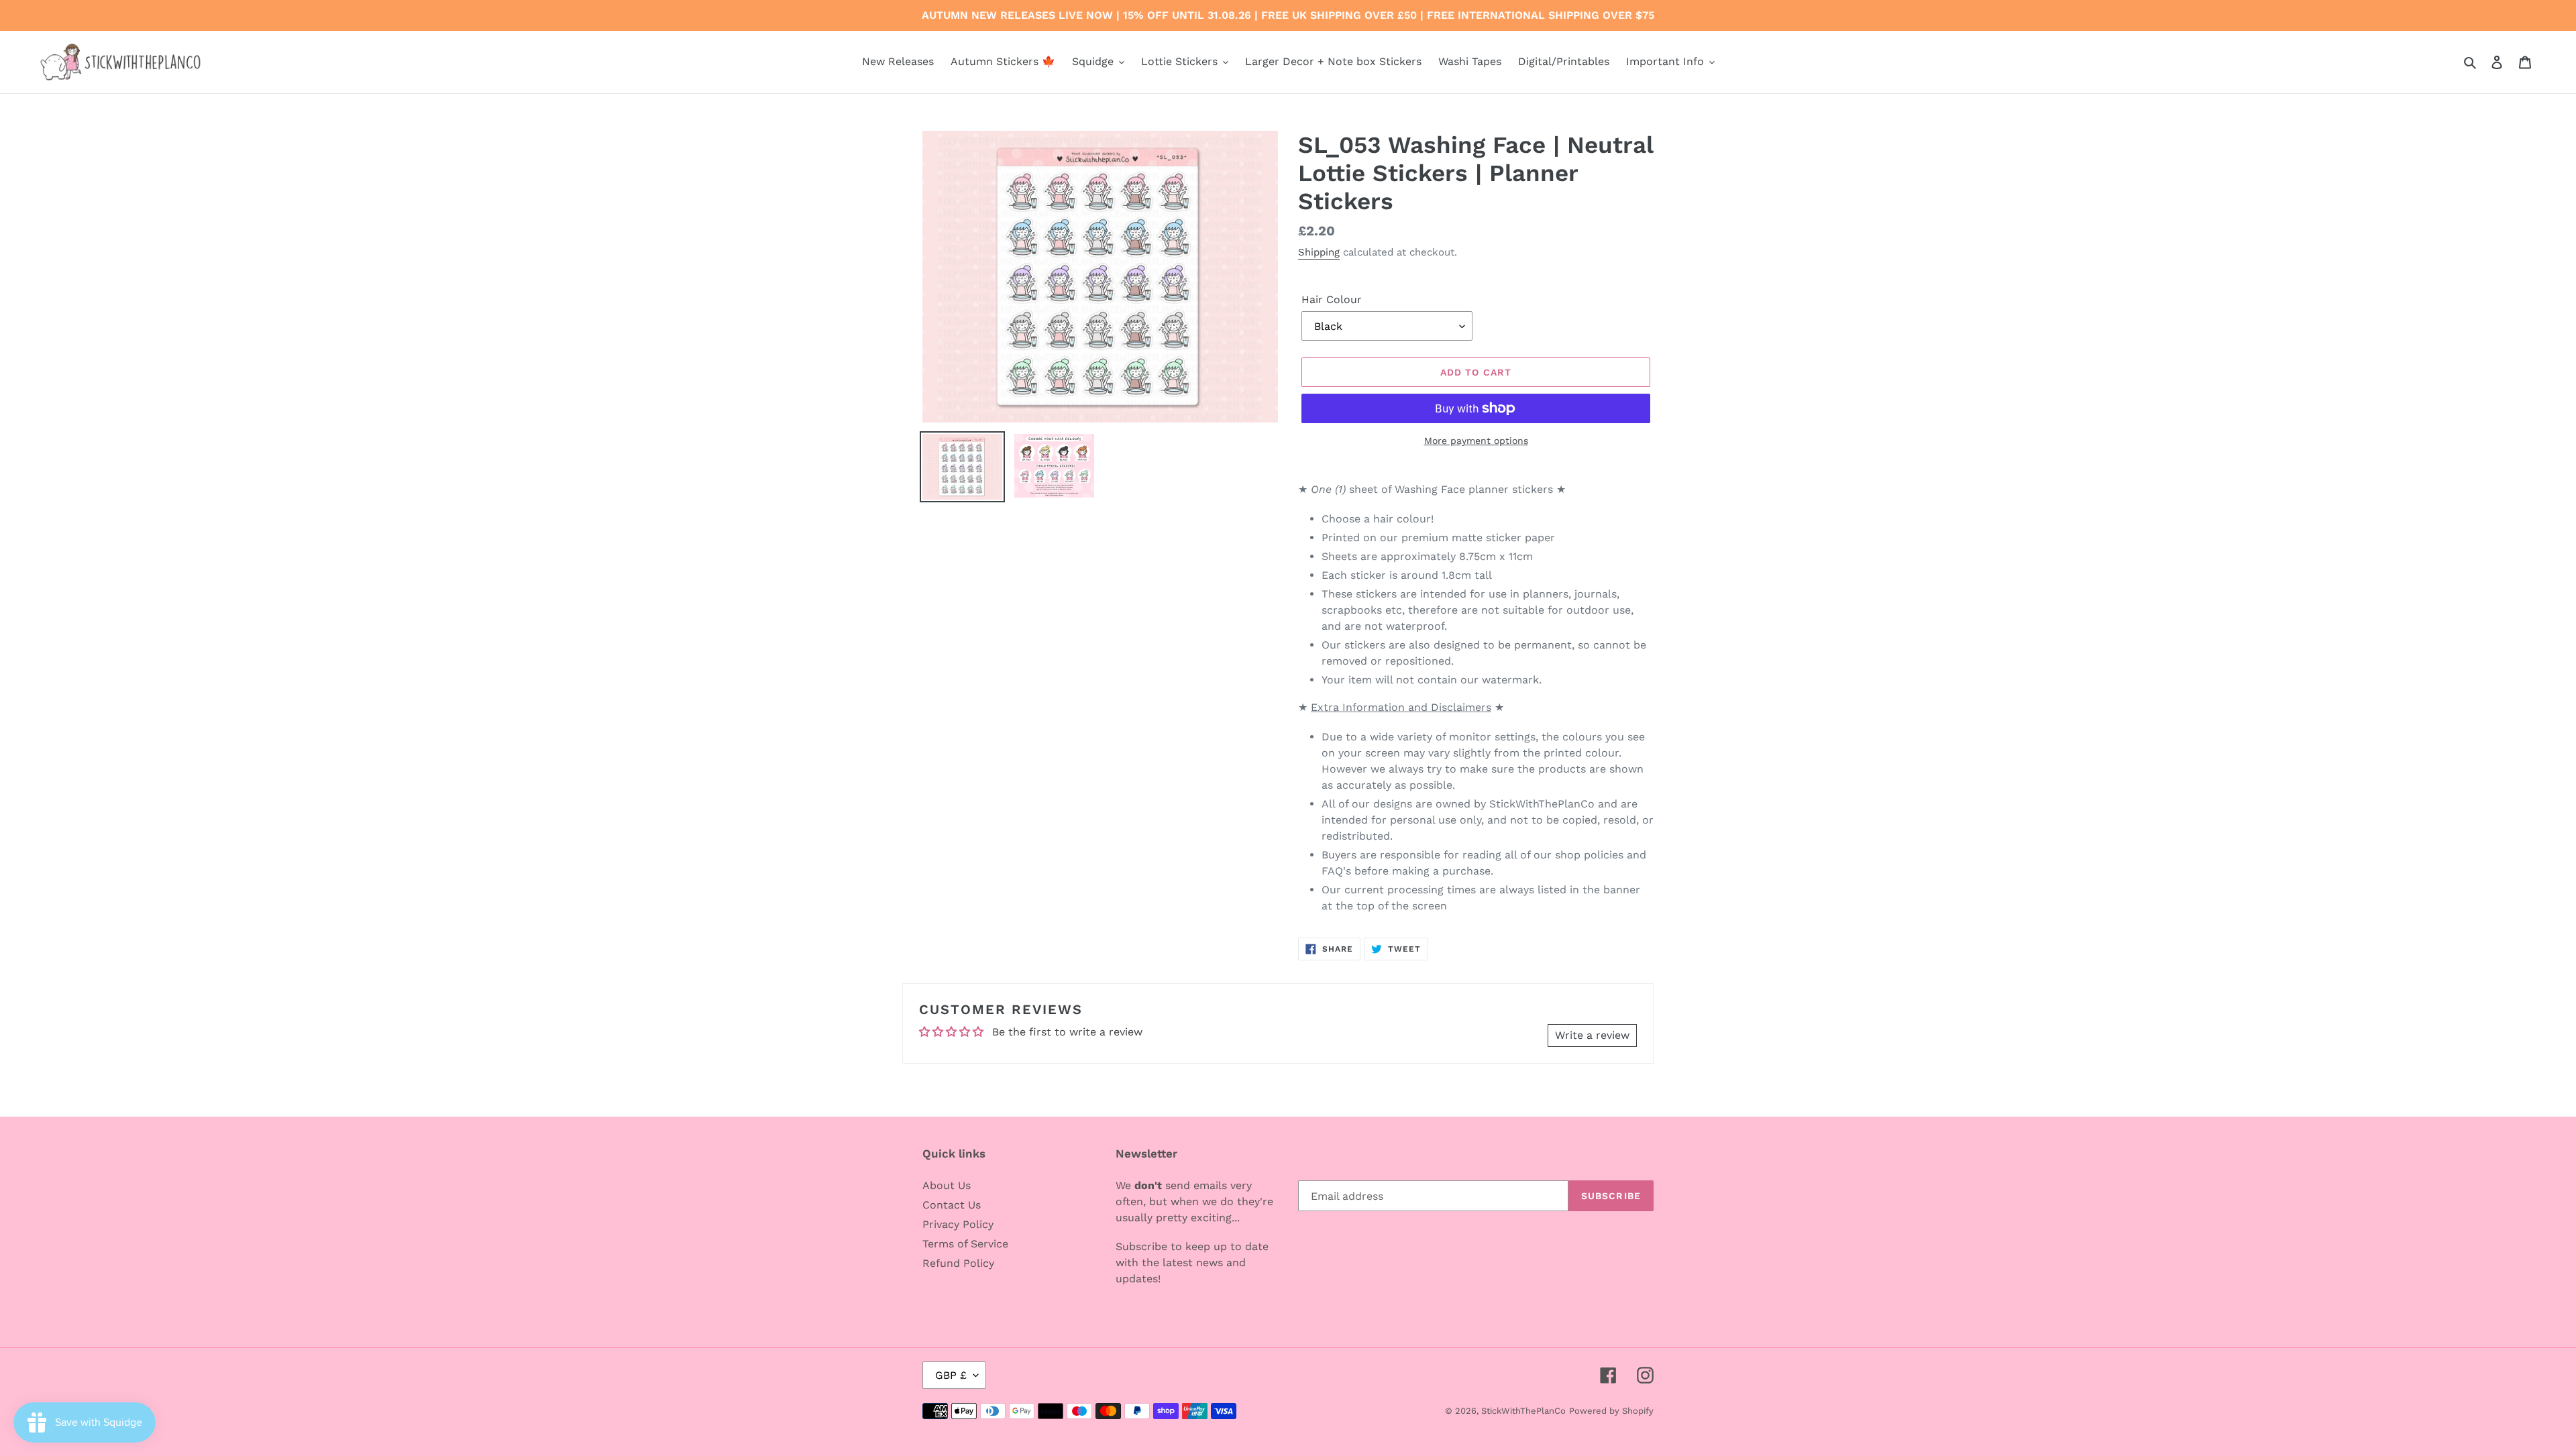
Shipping (1319, 252)
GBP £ (951, 1375)
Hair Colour (1332, 299)
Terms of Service (965, 1244)
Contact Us (952, 1205)
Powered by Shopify (1611, 1411)
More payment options (1476, 441)
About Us (947, 1185)
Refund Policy (958, 1263)
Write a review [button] (1592, 1035)
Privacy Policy (958, 1224)
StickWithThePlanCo (1523, 1411)
